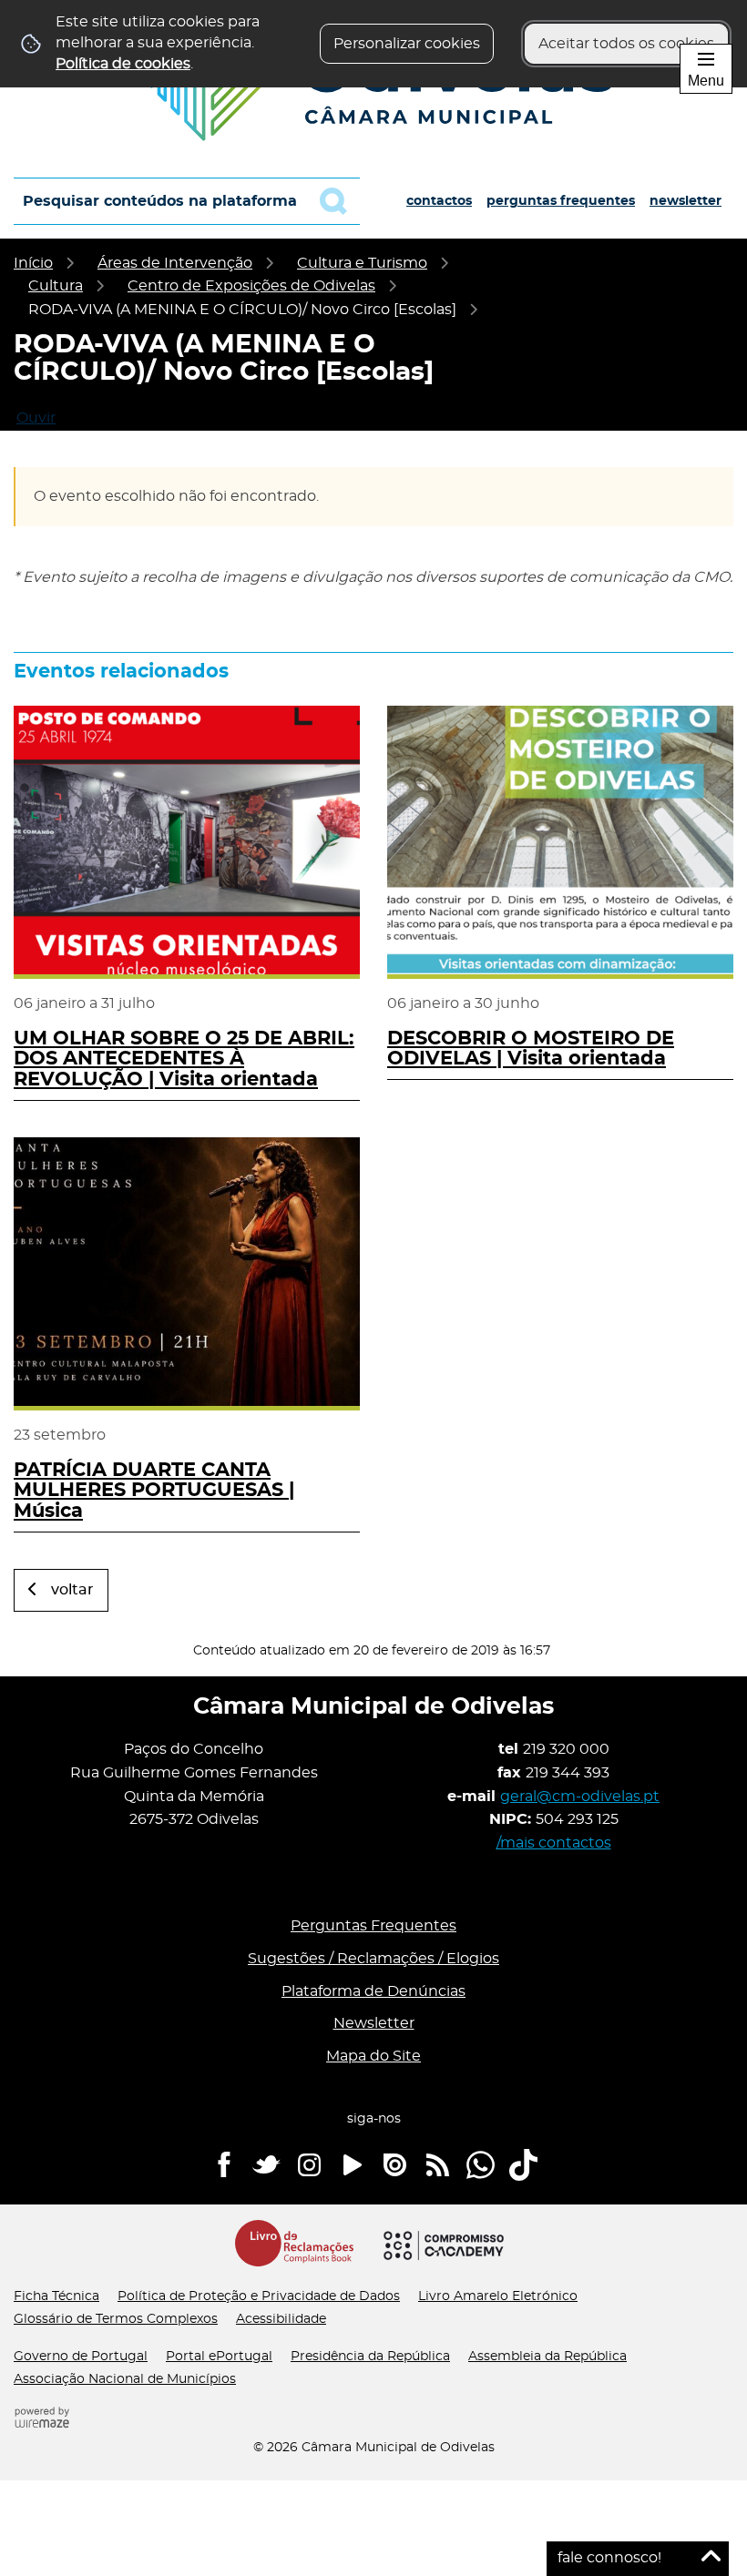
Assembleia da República (547, 2357)
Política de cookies (123, 64)
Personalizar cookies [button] (407, 44)
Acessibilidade (281, 2319)
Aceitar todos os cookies (626, 44)
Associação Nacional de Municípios (125, 2379)
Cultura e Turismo (362, 263)
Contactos (439, 201)
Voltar (72, 1590)
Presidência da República (370, 2357)
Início (33, 263)
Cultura (56, 286)
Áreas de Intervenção (175, 263)
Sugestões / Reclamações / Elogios (373, 1959)
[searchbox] (187, 201)
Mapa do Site (373, 2056)
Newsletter (686, 201)
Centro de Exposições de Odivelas (251, 286)
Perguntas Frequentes (561, 201)
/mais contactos (554, 1843)
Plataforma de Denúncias (373, 1991)
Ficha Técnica (56, 2296)
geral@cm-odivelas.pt (580, 1797)
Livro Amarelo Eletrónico (498, 2296)
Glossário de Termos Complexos (116, 2319)
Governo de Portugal (81, 2357)
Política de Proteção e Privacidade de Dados (259, 2296)
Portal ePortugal (219, 2357)
